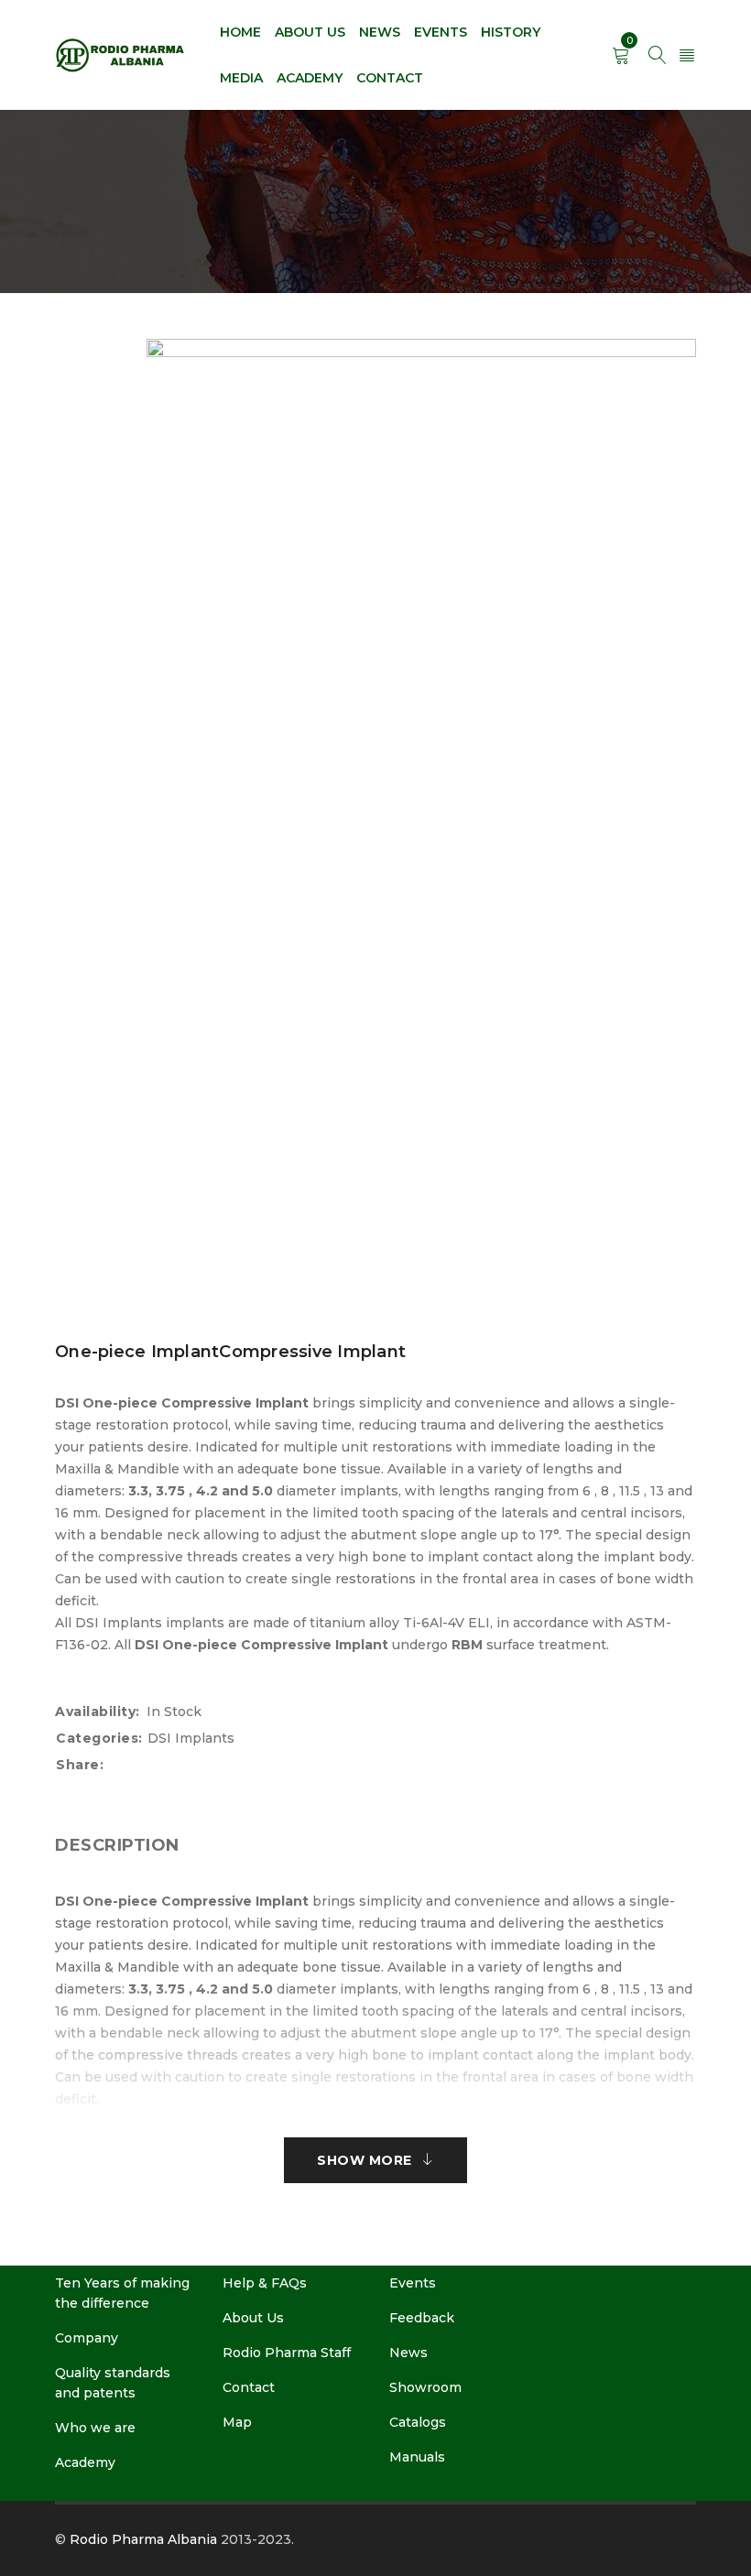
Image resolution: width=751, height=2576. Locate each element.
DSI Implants (191, 1738)
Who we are (95, 2428)
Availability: (98, 1712)
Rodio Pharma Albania (143, 2539)
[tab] (117, 1845)
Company (87, 2338)
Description (117, 1845)
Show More (365, 2160)
